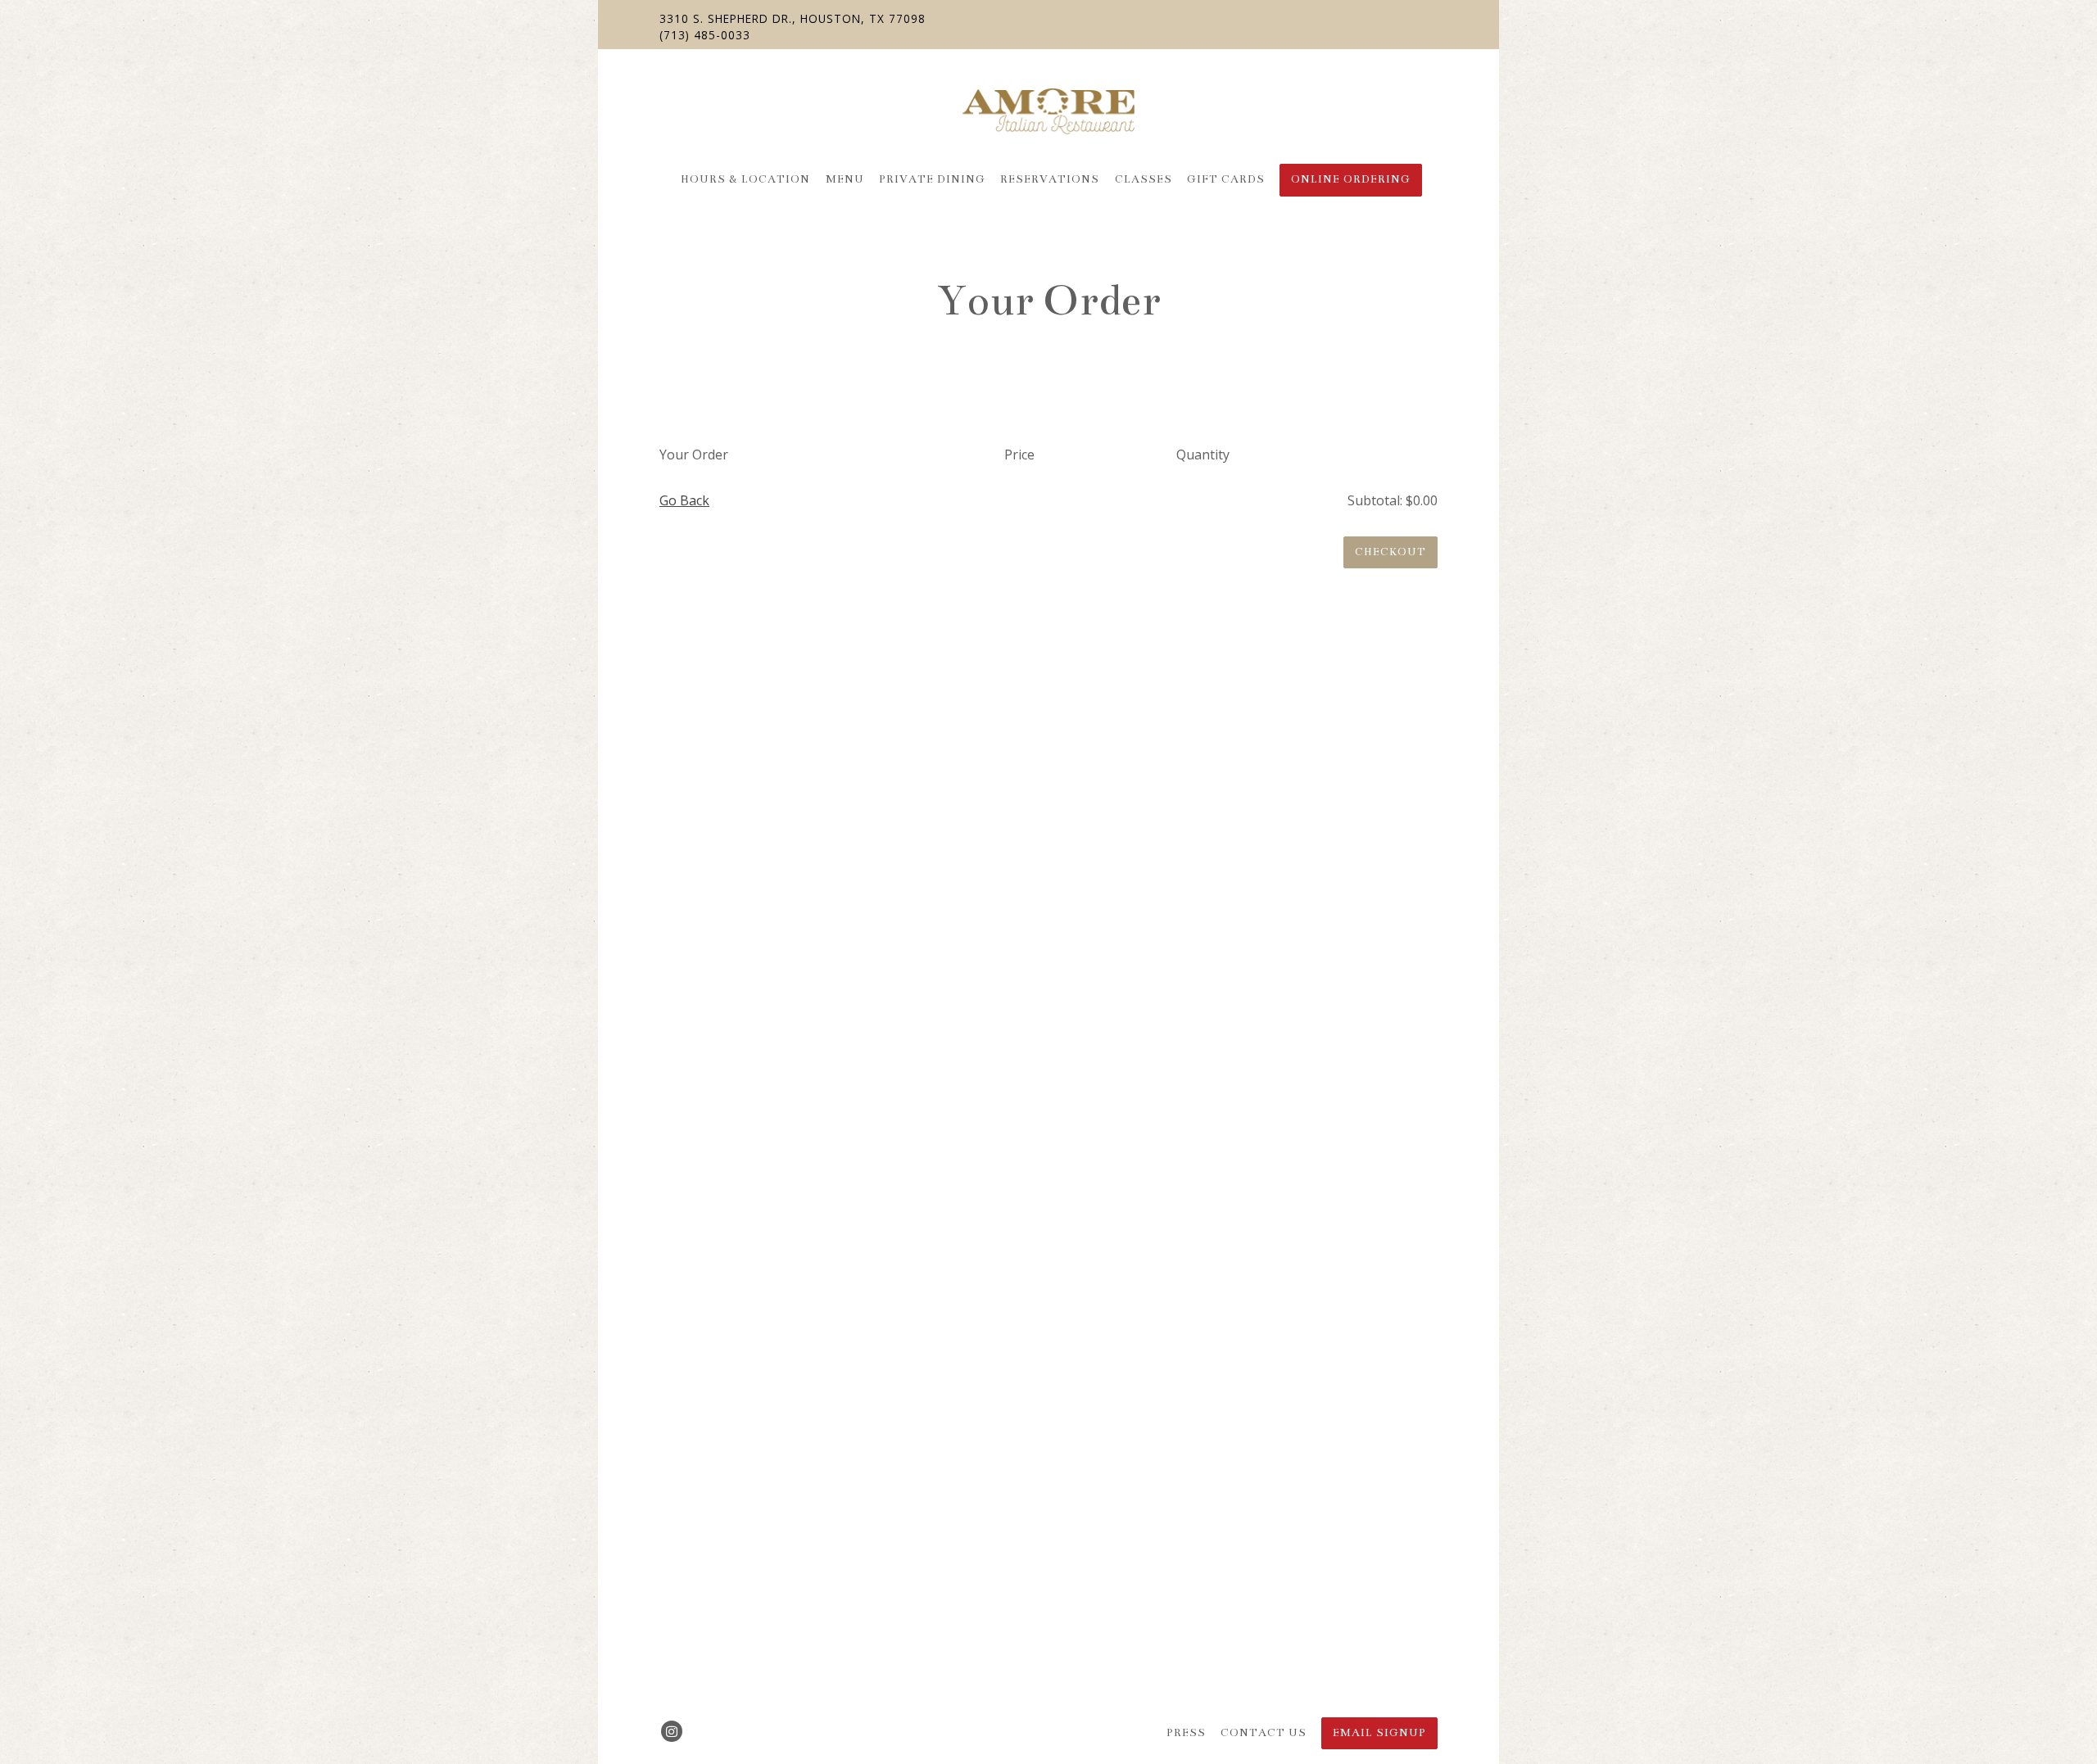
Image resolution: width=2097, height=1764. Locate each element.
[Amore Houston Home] (1048, 110)
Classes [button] (1144, 179)
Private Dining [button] (932, 179)
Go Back (684, 500)
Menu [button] (845, 179)
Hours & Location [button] (745, 179)
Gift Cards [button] (1226, 179)
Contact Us (1264, 1733)
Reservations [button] (1050, 179)
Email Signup (1379, 1733)
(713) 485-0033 (705, 35)
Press (1186, 1733)
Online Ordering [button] (1351, 179)
